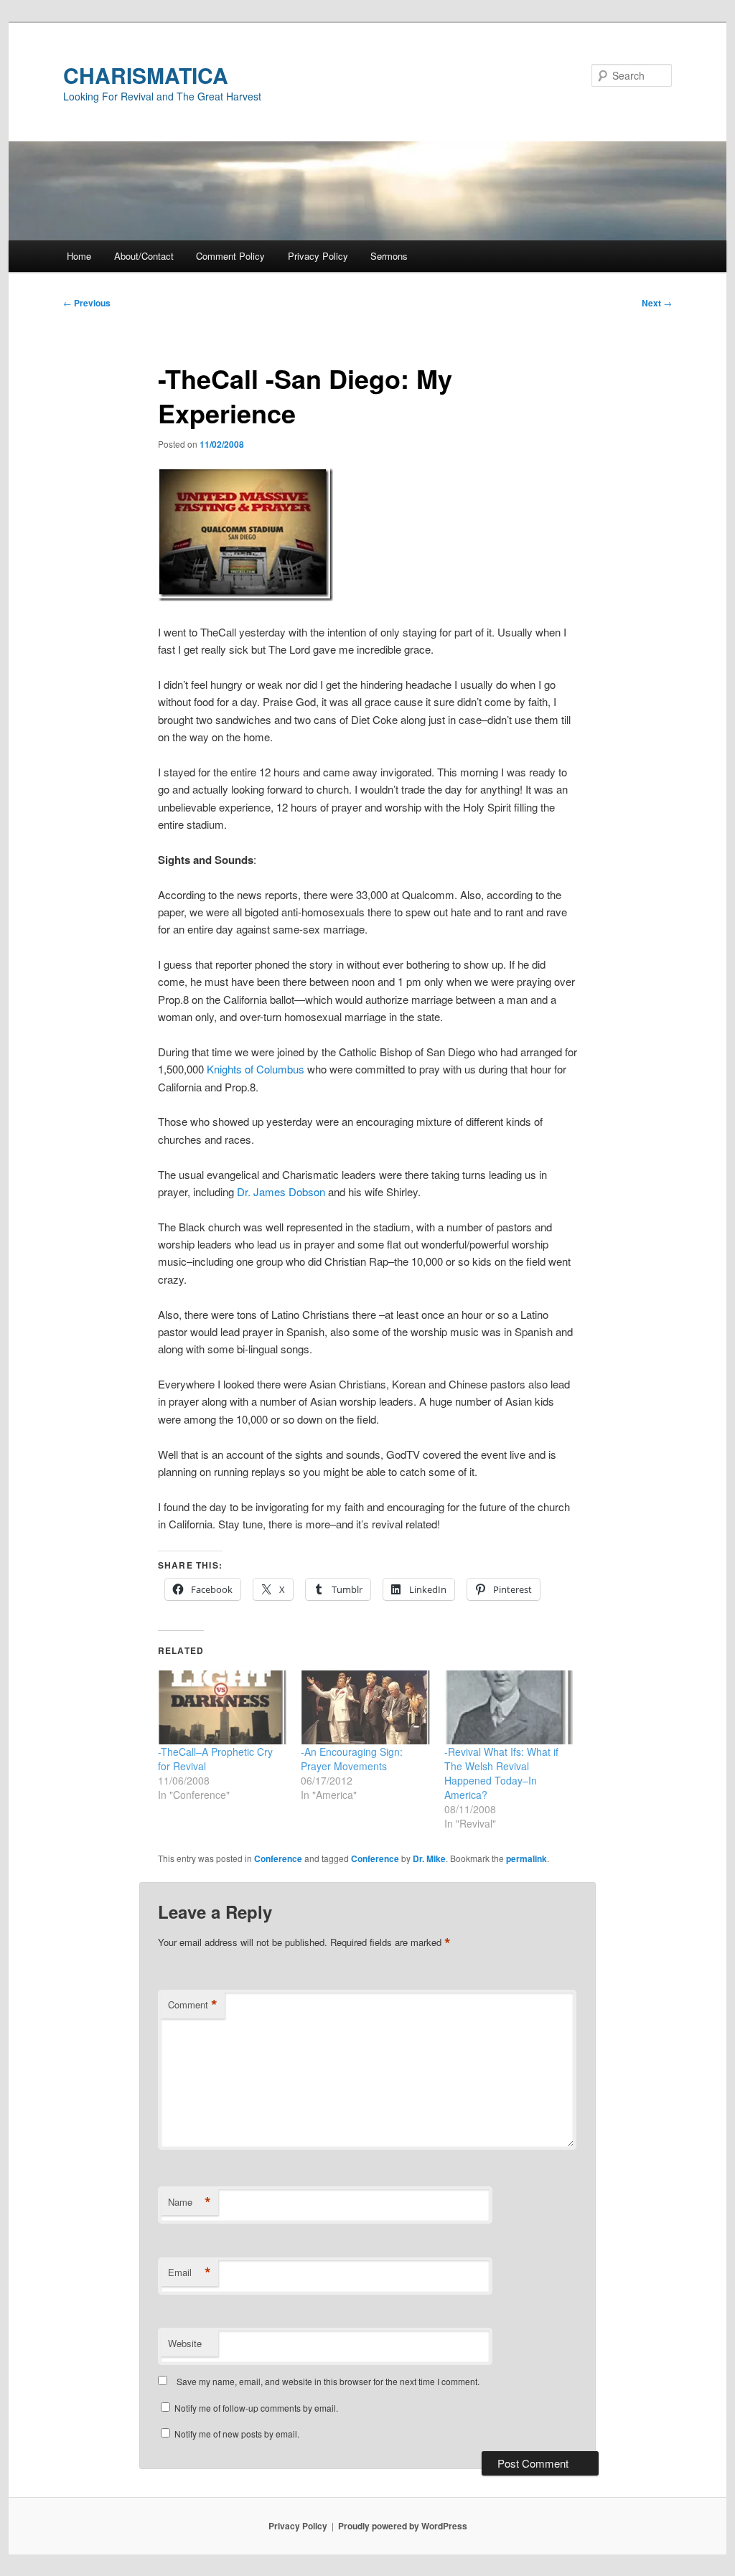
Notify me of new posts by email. (237, 2434)
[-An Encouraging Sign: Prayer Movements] (365, 1707)
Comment (193, 2005)
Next (657, 303)
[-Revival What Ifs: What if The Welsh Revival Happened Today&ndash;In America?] (509, 1707)
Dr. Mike (429, 1858)
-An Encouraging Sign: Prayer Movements (352, 1759)
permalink (526, 1858)
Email (189, 2272)
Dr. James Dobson (281, 1191)
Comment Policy (230, 256)
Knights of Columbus (256, 1069)
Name (189, 2202)
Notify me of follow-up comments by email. (256, 2408)
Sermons (389, 256)
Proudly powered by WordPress (403, 2526)
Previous (87, 303)
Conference (278, 1858)
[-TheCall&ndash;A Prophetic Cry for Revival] (222, 1707)
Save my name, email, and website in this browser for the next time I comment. (328, 2381)
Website (185, 2343)
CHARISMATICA (146, 75)
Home (79, 256)
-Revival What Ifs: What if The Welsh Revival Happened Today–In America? (501, 1773)
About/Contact (144, 256)
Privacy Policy (318, 256)
